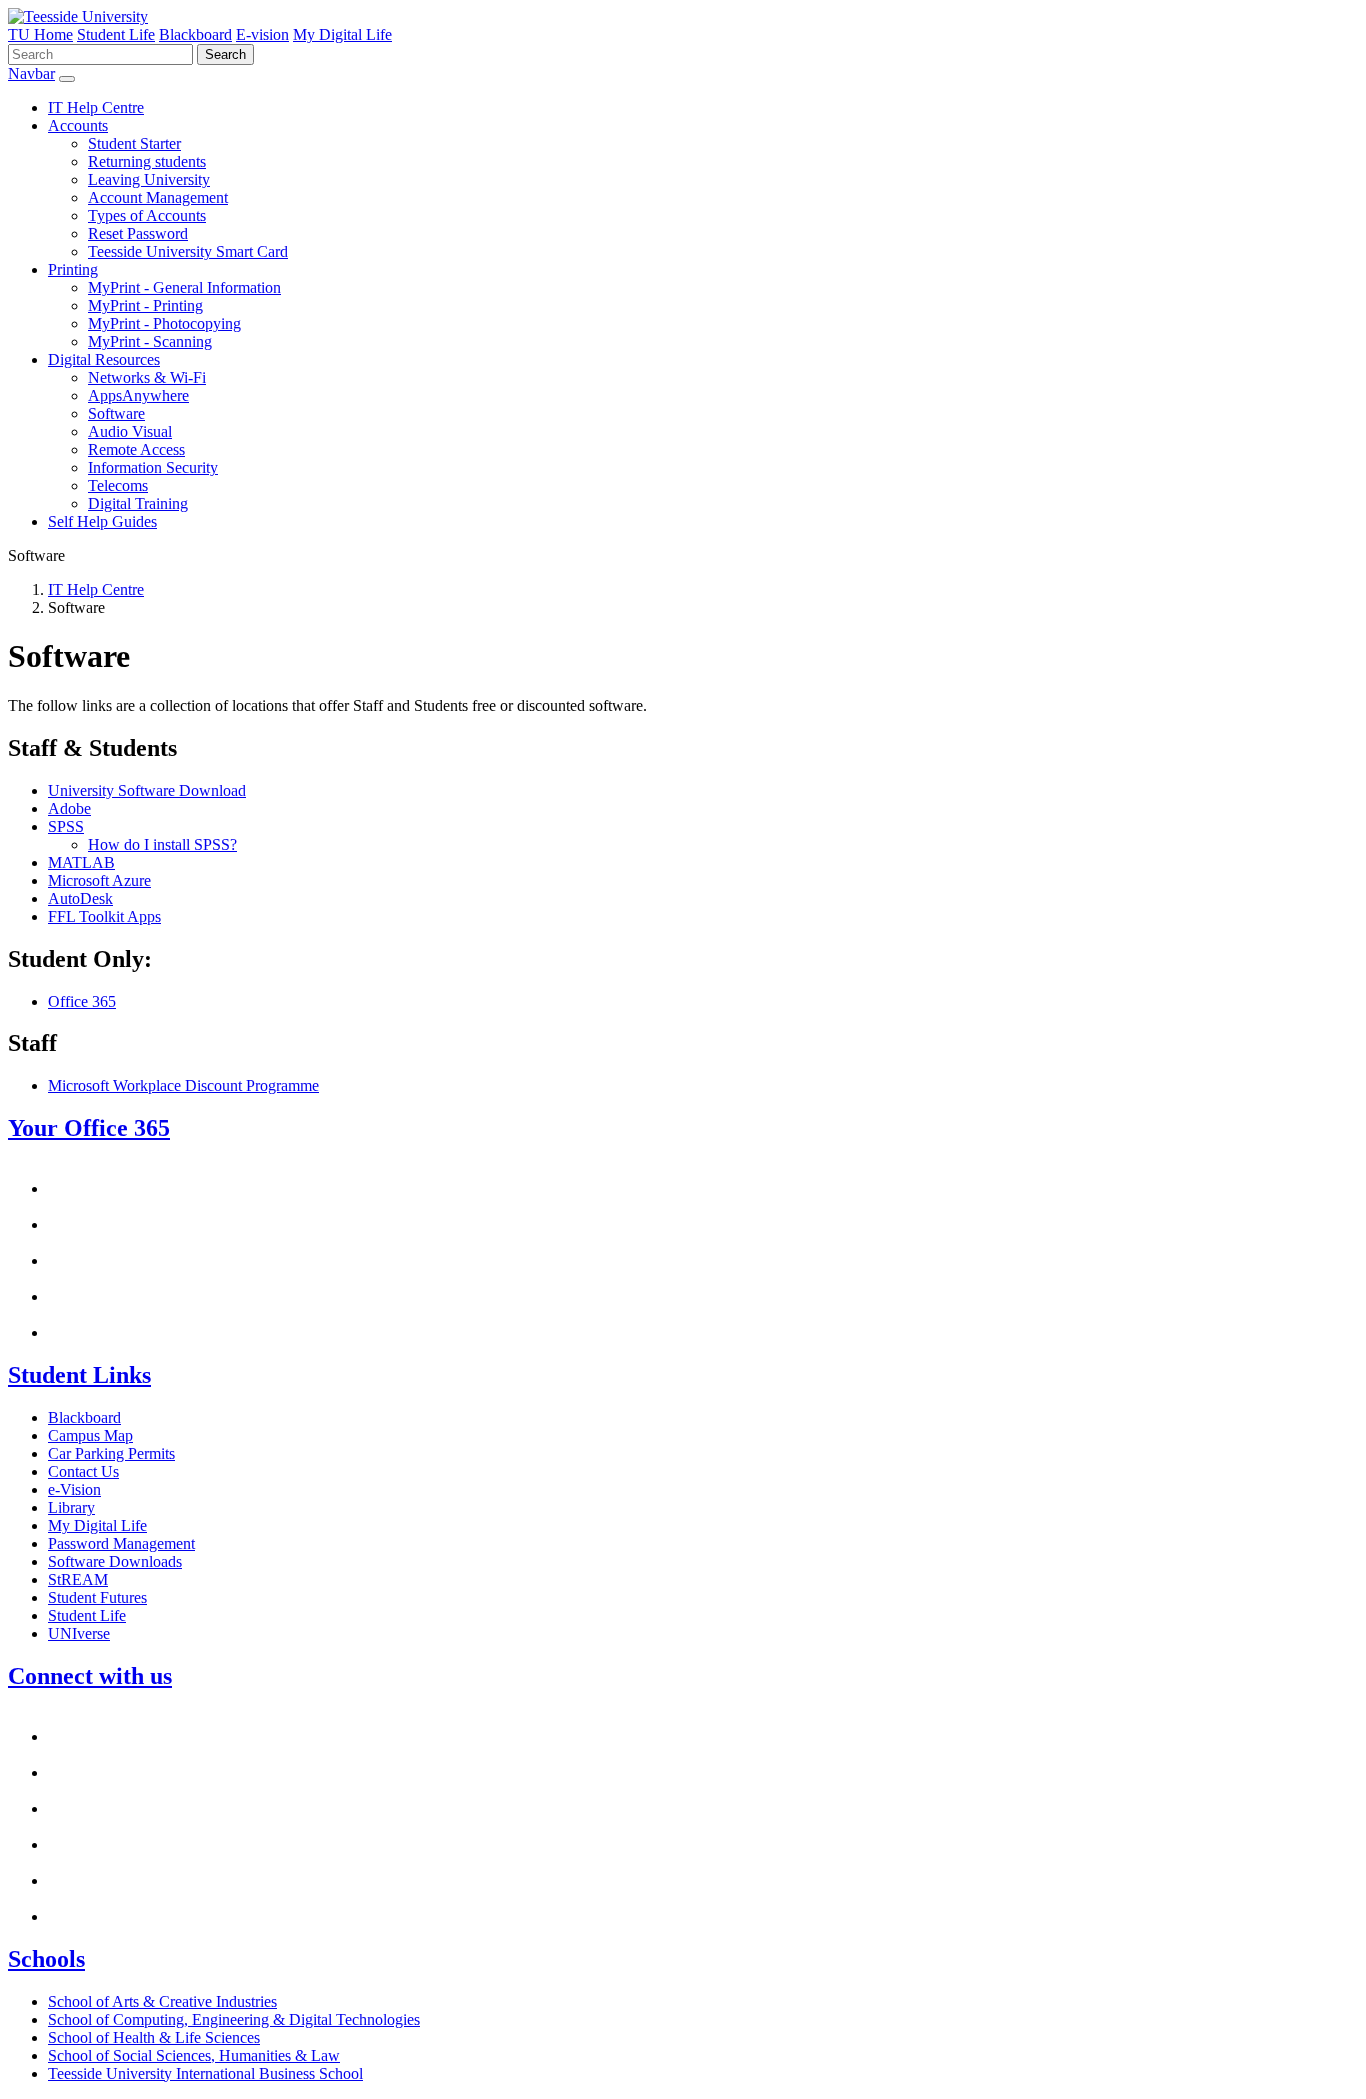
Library (71, 1507)
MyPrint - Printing (145, 305)
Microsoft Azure (99, 880)
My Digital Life (342, 34)
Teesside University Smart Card (188, 251)
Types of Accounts (147, 215)
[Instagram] (64, 1772)
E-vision (262, 34)
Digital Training (138, 503)
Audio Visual (130, 431)
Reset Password (138, 233)
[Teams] (64, 1332)
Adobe (69, 808)
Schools (46, 1959)
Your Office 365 (89, 1128)
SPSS (66, 826)
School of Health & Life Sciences (154, 2037)
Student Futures (97, 1597)
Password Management (121, 1543)
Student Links (79, 1375)
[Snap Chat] (64, 1736)
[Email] (64, 1188)
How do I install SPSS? (162, 844)
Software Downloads (115, 1561)
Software (116, 413)
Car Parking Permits (111, 1453)
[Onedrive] (64, 1296)
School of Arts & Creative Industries (162, 2001)
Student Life (116, 34)
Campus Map (90, 1435)
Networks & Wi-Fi (147, 377)
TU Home (40, 34)
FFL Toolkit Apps (104, 916)
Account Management (158, 197)
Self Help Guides (102, 521)
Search (225, 54)
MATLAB (81, 862)
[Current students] (78, 16)
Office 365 (82, 1001)
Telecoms (118, 485)
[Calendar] (64, 1224)
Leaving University (149, 179)
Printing (73, 269)
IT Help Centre (96, 107)
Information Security (153, 467)
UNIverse (79, 1633)
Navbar (31, 73)
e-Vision (74, 1489)
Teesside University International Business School (205, 2073)
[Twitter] (64, 1844)
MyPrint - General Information (184, 287)
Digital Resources (104, 359)
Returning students (147, 161)
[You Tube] (64, 1808)
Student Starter (134, 143)
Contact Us (83, 1471)
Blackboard (195, 34)
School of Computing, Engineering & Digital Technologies (234, 2019)
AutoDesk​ (80, 898)
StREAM (78, 1579)
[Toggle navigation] (67, 79)
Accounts (78, 125)
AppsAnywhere (138, 395)
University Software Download (147, 790)
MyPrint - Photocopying (164, 323)
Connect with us (90, 1676)
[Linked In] (64, 1916)
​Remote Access (136, 449)
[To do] (64, 1260)
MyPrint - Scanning (150, 341)
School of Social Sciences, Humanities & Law (194, 2055)
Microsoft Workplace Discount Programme (183, 1085)
